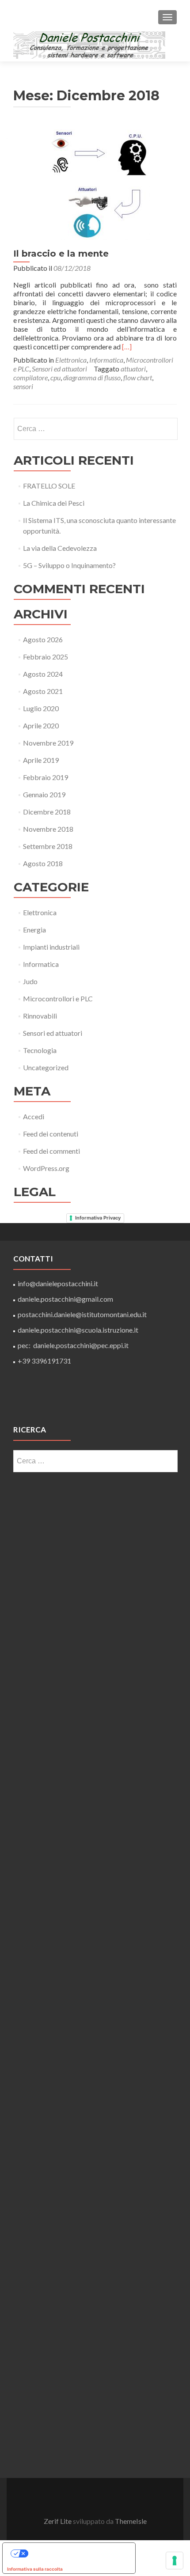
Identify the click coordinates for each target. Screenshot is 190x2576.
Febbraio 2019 (46, 777)
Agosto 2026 (43, 639)
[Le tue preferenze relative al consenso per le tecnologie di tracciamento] (175, 2561)
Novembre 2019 (48, 743)
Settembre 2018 (48, 846)
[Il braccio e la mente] (95, 184)
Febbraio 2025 (46, 657)
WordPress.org (46, 1168)
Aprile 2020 (41, 725)
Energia (34, 930)
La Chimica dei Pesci (54, 503)
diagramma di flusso (92, 377)
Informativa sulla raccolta (35, 2569)
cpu (55, 377)
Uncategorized (46, 1067)
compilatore (30, 377)
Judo (30, 981)
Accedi (34, 1116)
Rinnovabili (40, 1016)
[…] (127, 347)
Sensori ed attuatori (59, 369)
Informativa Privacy (98, 1218)
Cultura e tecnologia (67, 1582)
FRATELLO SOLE (49, 486)
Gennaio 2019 (44, 794)
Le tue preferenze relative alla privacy (78, 2553)
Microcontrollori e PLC (58, 998)
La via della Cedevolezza (60, 548)
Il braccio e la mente (61, 254)
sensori (23, 386)
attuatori (133, 369)
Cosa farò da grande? (67, 2190)
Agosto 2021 (43, 691)
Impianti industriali (51, 947)
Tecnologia (40, 1050)
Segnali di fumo (67, 2447)
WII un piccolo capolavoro (67, 2276)
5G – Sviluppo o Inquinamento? (69, 565)
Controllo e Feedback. (67, 2104)
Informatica (106, 360)
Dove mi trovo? (67, 2361)
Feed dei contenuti (51, 1134)
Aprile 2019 (41, 760)
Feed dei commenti (51, 1151)
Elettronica (71, 360)
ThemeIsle (131, 2521)
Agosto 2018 (43, 863)
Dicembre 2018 (47, 812)
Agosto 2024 (43, 674)
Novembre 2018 (48, 829)
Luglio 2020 (41, 708)
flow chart (138, 377)
